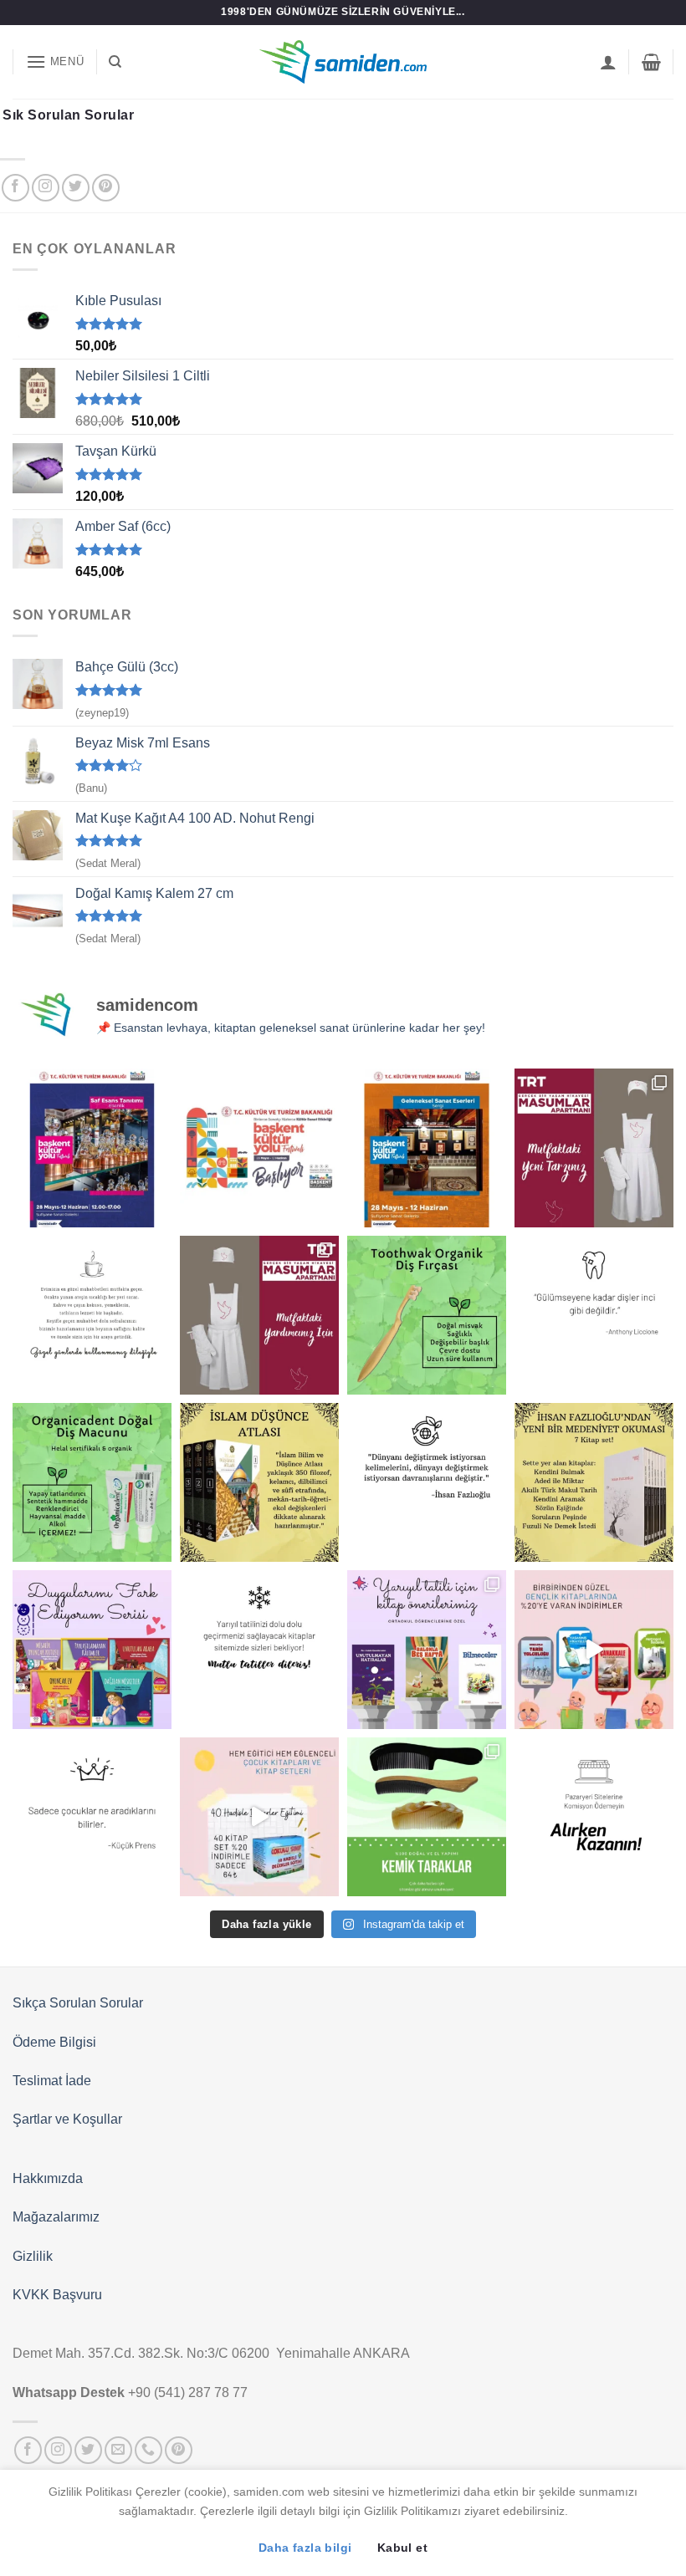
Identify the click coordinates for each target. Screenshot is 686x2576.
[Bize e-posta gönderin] (118, 2450)
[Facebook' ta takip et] (15, 188)
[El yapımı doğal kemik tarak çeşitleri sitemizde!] (427, 1817)
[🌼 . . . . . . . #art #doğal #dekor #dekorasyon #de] (92, 1482)
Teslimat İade (52, 2081)
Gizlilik (33, 2256)
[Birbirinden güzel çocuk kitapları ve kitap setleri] (259, 1817)
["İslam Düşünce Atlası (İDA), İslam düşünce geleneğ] (259, 1482)
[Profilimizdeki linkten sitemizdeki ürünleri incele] (427, 1315)
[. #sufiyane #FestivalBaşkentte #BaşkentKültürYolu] (92, 1148)
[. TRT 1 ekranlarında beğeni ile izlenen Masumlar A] (594, 1148)
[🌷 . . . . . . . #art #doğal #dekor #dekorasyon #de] (427, 1482)
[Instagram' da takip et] (46, 188)
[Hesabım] (608, 62)
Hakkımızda (48, 2178)
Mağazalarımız (56, 2217)
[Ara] (115, 62)
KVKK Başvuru (57, 2295)
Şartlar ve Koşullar (67, 2119)
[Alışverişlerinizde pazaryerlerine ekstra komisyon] (594, 1817)
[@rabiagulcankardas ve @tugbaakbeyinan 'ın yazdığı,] (92, 1650)
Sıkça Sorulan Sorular (78, 2003)
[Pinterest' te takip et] (106, 188)
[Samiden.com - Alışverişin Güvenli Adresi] (343, 62)
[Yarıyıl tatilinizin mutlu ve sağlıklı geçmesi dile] (427, 1650)
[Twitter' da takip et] (76, 188)
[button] (55, 61)
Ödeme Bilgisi (54, 2042)
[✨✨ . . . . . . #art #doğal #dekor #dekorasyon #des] (594, 1315)
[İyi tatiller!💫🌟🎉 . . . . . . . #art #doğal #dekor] (259, 1650)
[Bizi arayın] (148, 2450)
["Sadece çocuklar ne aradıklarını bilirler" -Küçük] (92, 1817)
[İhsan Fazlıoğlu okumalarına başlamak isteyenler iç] (594, 1482)
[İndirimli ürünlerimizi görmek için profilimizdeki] (594, 1650)
